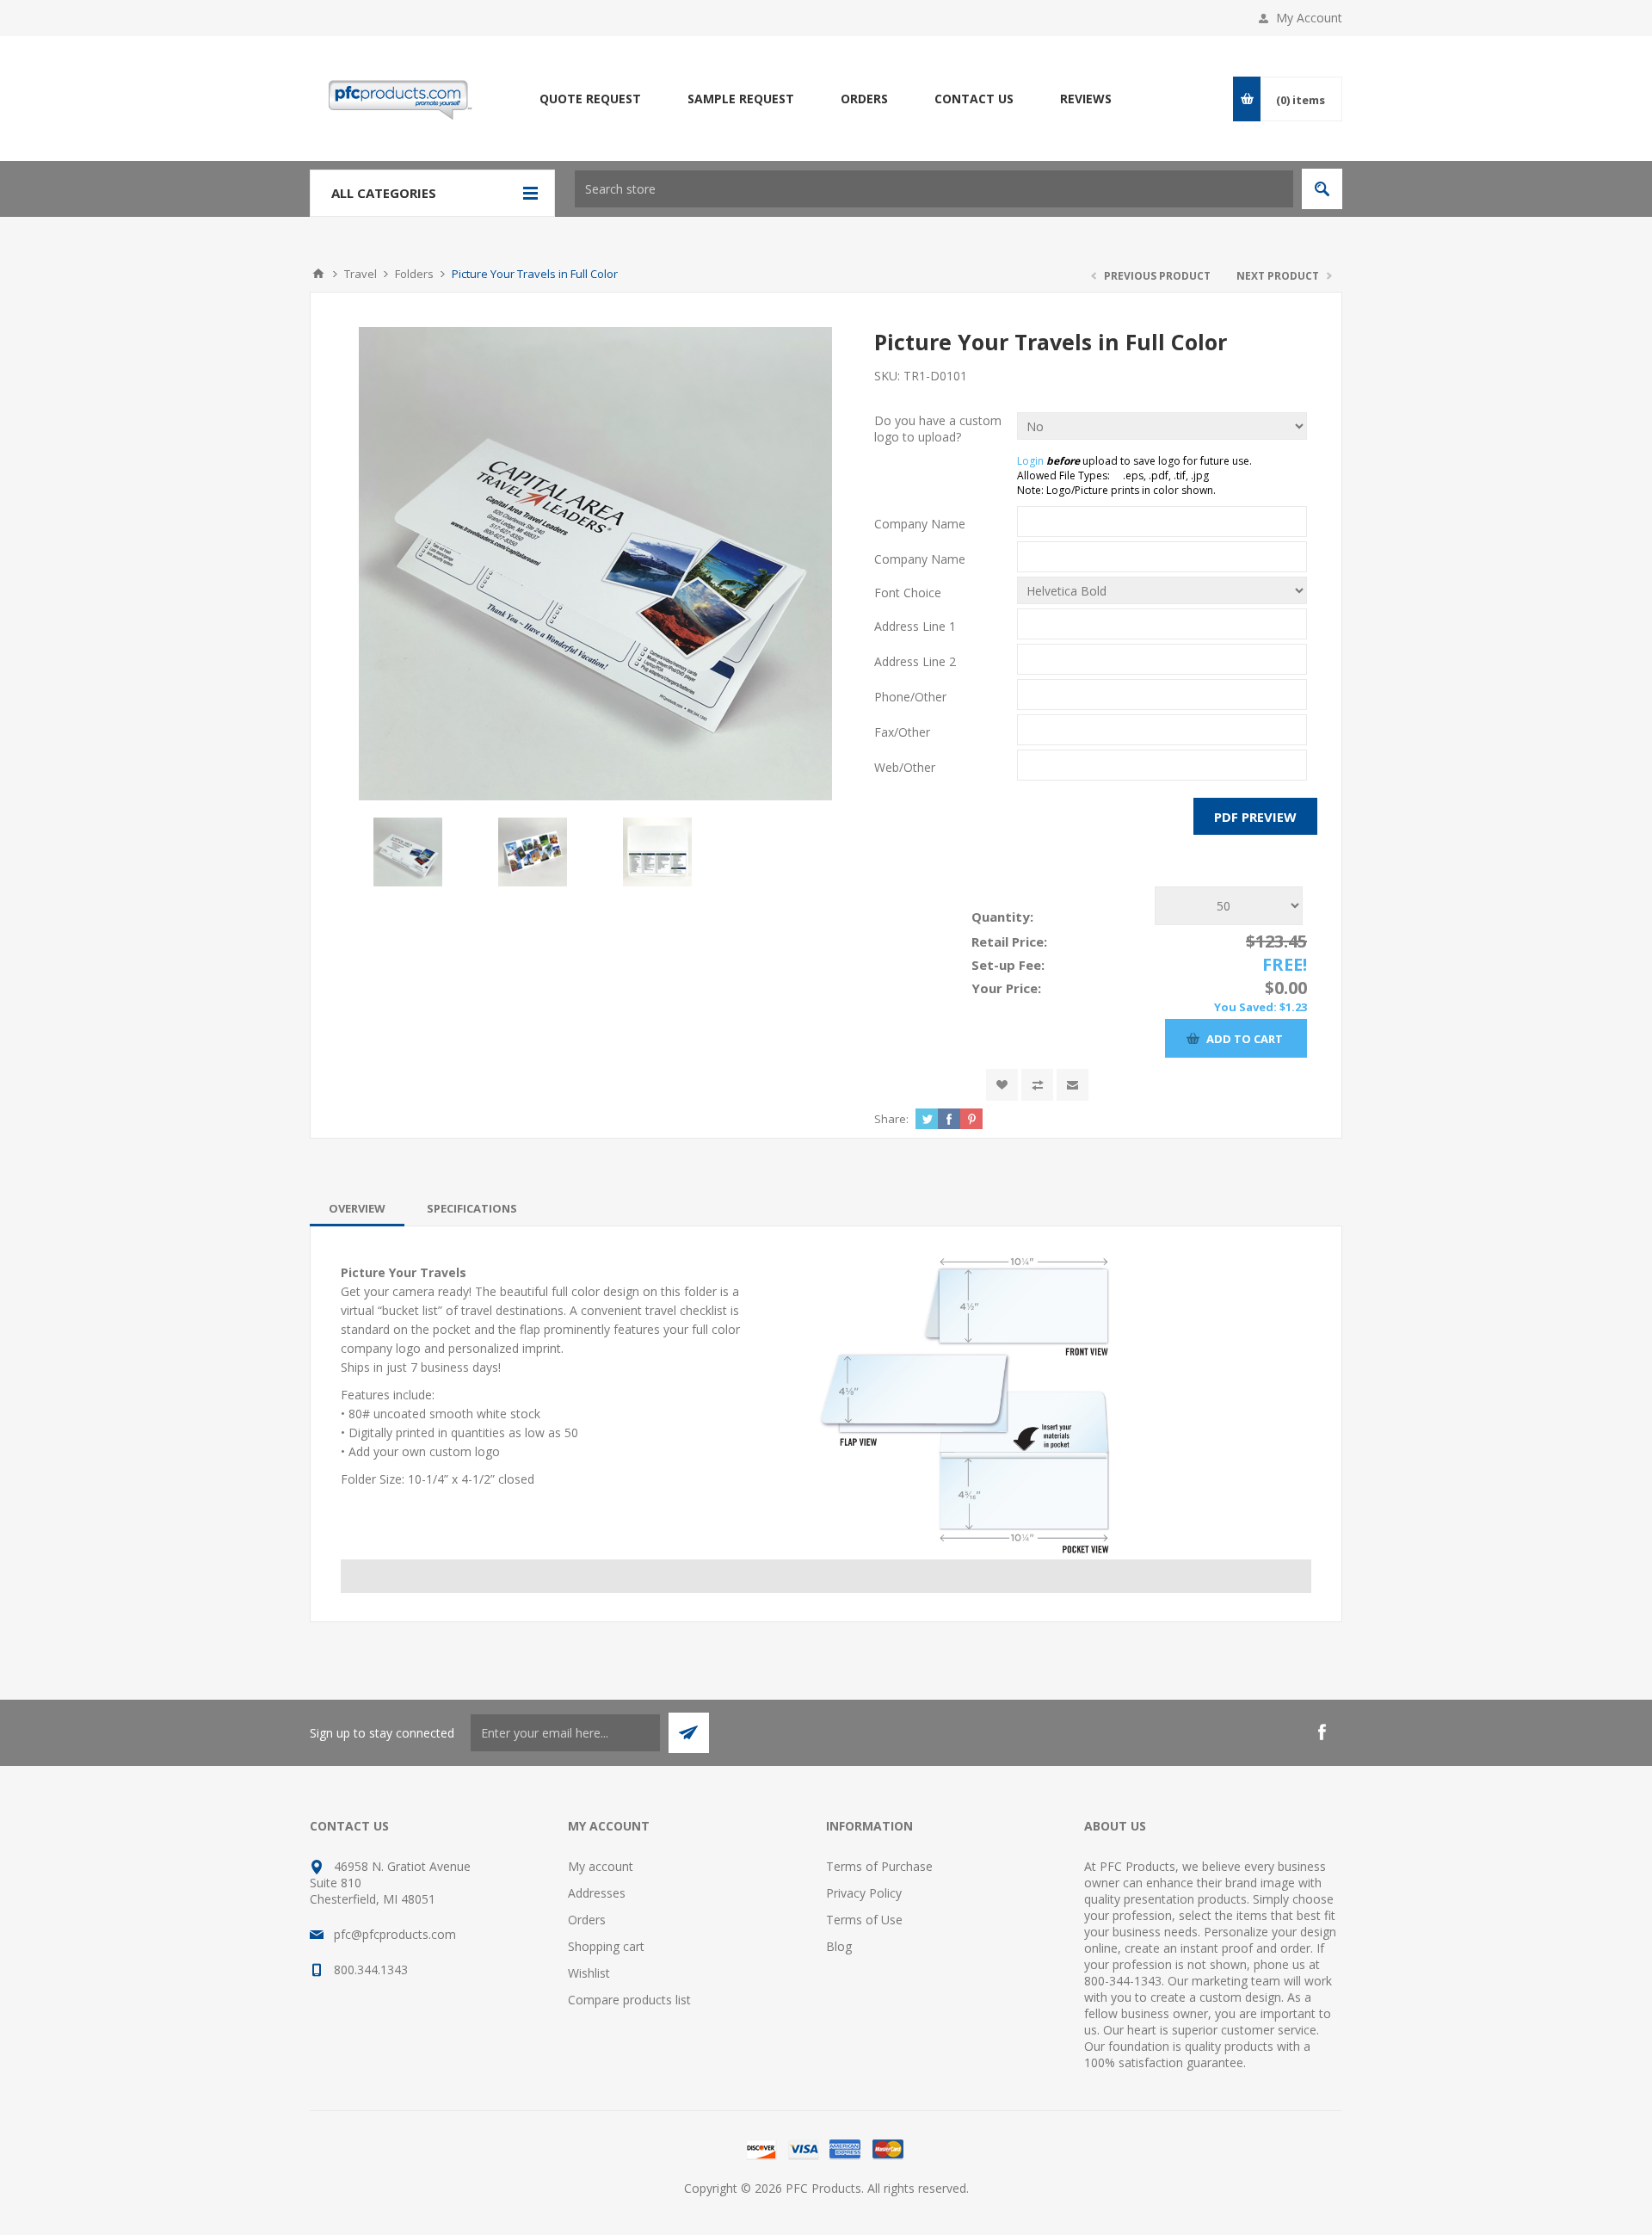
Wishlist (589, 1973)
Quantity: (1002, 917)
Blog (839, 1946)
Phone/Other (910, 697)
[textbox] (934, 189)
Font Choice (908, 593)
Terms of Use (864, 1920)
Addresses (597, 1893)
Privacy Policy (864, 1893)
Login (1030, 461)
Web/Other (905, 767)
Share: (891, 1119)
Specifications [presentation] (472, 1208)
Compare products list (629, 2000)
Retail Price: (1009, 942)
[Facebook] (1322, 1732)
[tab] (357, 1208)
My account (601, 1866)
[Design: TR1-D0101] (595, 564)
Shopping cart (606, 1946)
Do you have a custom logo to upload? (938, 429)
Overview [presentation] (357, 1208)
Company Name (920, 524)
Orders (587, 1920)
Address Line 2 (915, 661)
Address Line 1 (915, 626)
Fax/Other (902, 732)
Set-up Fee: (1008, 965)
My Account (1309, 18)
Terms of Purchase (879, 1866)
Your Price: (1006, 988)
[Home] (318, 274)
